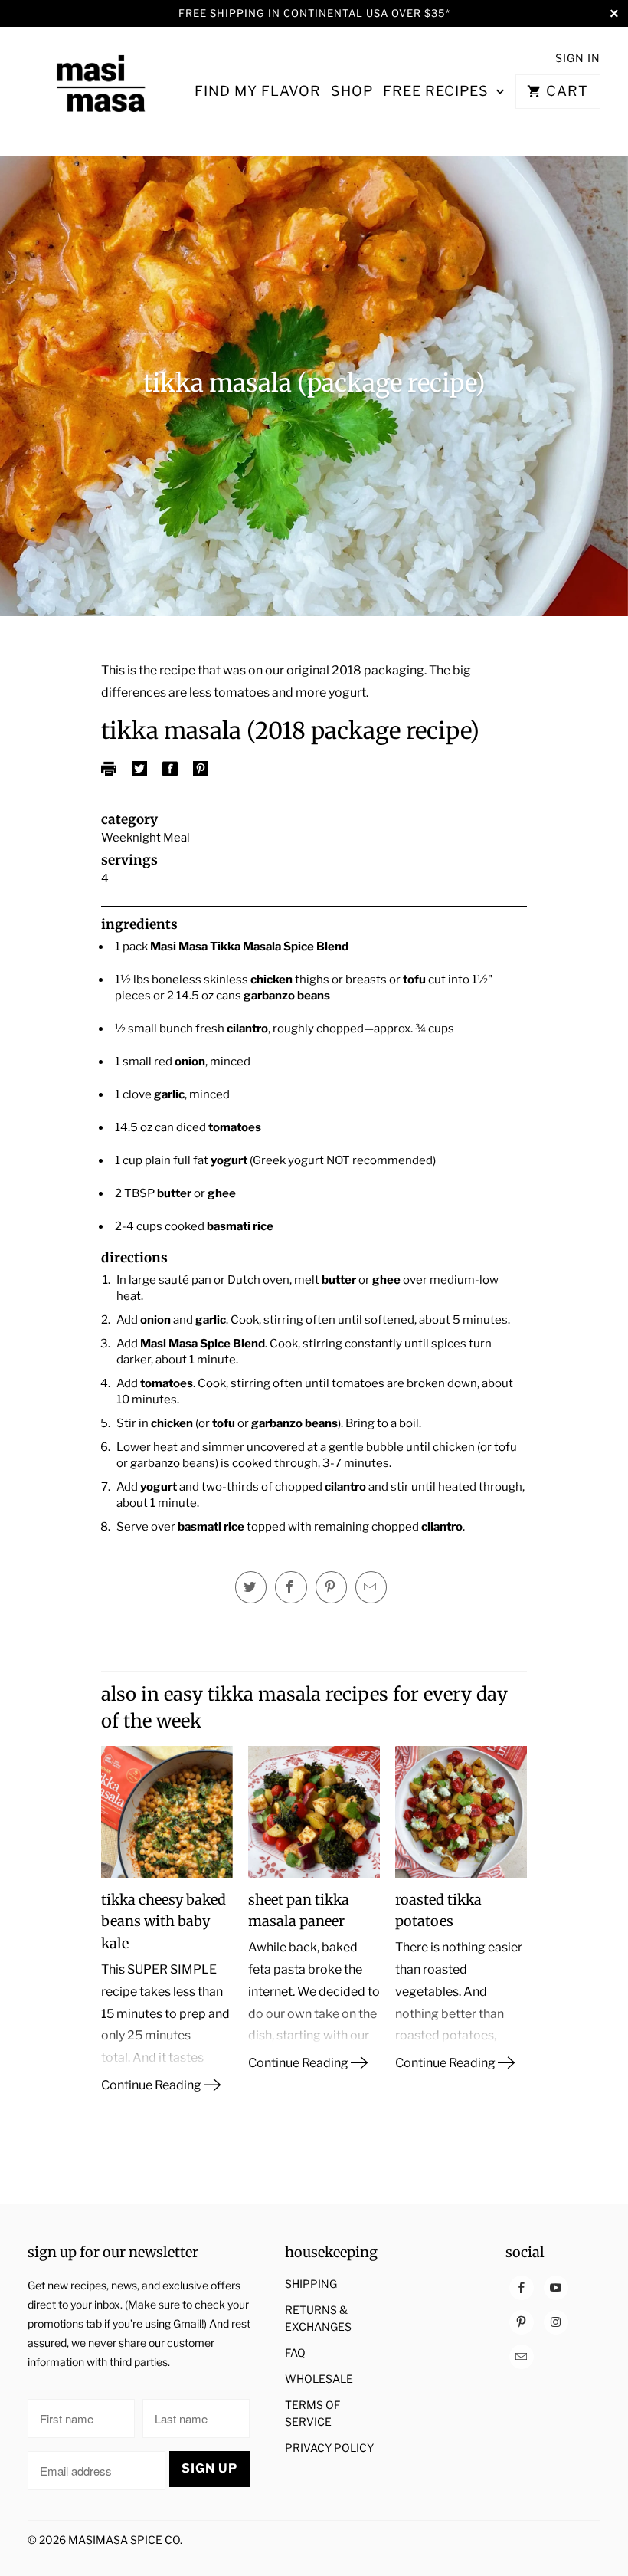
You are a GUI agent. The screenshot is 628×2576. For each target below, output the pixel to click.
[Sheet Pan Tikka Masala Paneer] (314, 1818)
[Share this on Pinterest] (331, 1587)
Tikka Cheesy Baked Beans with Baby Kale (164, 1922)
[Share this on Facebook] (291, 1587)
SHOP (352, 91)
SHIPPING (311, 2284)
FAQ (295, 2353)
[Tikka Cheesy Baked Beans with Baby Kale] (167, 1818)
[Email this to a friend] (371, 1587)
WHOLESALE (319, 2379)
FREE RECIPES (438, 91)
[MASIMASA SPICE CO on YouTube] (556, 2288)
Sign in (578, 58)
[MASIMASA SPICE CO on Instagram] (556, 2322)
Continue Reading (152, 2085)
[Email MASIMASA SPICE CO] (522, 2357)
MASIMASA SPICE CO (124, 2540)
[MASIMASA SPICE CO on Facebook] (522, 2288)
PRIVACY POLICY (329, 2448)
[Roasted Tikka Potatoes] (461, 1818)
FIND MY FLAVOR (258, 91)
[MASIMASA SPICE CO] (101, 91)
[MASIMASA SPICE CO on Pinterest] (522, 2322)
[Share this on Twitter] (251, 1587)
